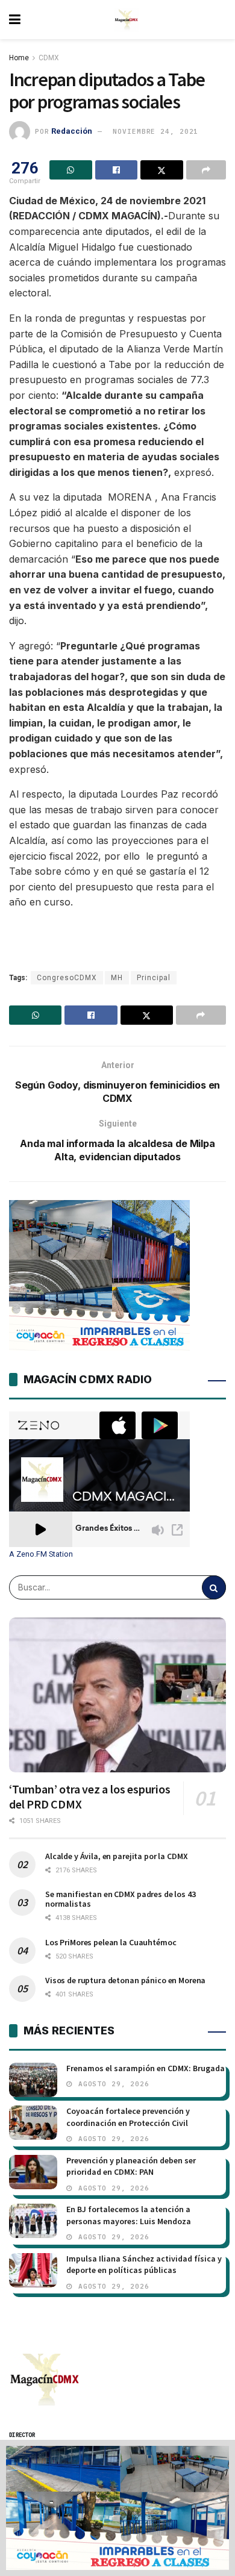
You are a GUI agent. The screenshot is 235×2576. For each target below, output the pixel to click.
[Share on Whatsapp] (71, 170)
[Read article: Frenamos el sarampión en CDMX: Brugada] (33, 2080)
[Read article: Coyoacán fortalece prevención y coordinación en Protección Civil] (33, 2123)
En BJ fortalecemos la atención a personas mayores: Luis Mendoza (129, 2215)
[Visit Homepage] (127, 20)
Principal (154, 978)
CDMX (49, 58)
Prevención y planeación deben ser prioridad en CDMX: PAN (131, 2166)
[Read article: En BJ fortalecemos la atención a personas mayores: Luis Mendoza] (33, 2221)
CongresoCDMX (67, 978)
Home (19, 58)
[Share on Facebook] (117, 170)
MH (117, 978)
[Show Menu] (15, 20)
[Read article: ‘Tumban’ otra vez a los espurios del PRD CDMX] (117, 1695)
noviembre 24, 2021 (155, 131)
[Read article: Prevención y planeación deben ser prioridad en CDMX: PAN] (33, 2172)
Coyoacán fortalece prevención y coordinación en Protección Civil (128, 2117)
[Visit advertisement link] (117, 2508)
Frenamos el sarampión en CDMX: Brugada (146, 2068)
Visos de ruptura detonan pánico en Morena (125, 1980)
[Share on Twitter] (162, 170)
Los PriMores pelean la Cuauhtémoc (111, 1942)
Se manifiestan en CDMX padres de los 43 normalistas (121, 1899)
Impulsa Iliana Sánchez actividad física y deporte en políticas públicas (144, 2265)
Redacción (72, 131)
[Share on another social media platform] (206, 170)
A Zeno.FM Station (41, 1554)
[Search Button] (214, 1587)
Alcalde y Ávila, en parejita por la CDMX (116, 1856)
